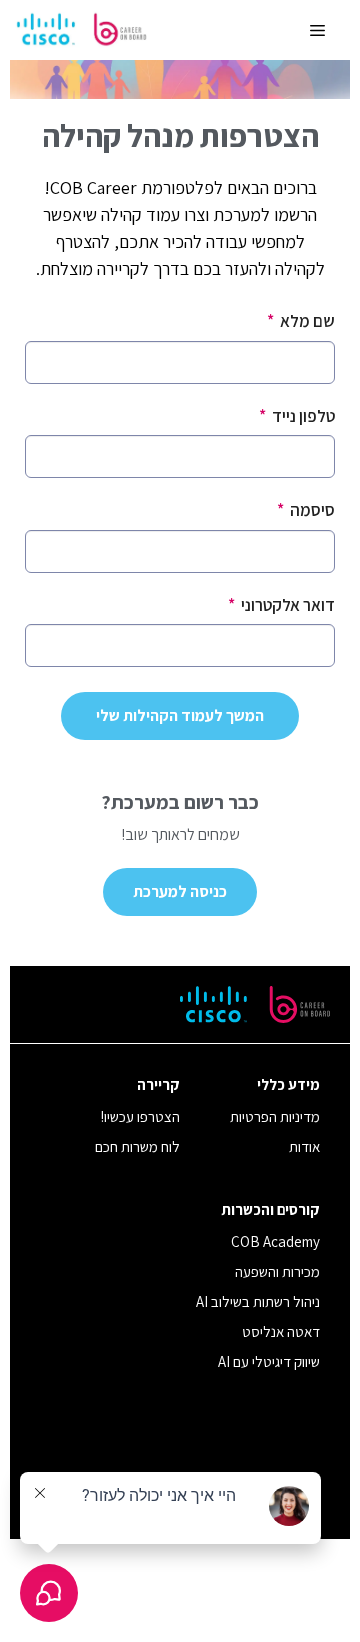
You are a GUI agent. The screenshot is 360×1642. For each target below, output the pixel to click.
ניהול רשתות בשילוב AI (258, 1301)
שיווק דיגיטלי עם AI (269, 1361)
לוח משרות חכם (137, 1146)
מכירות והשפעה (277, 1271)
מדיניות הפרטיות (275, 1116)
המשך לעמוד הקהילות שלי (180, 715)
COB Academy (275, 1241)
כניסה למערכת (180, 891)
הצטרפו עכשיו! (140, 1116)
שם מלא (301, 321)
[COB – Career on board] (82, 30)
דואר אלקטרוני (281, 605)
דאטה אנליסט (281, 1331)
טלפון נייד (297, 416)
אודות (304, 1146)
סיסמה (306, 510)
